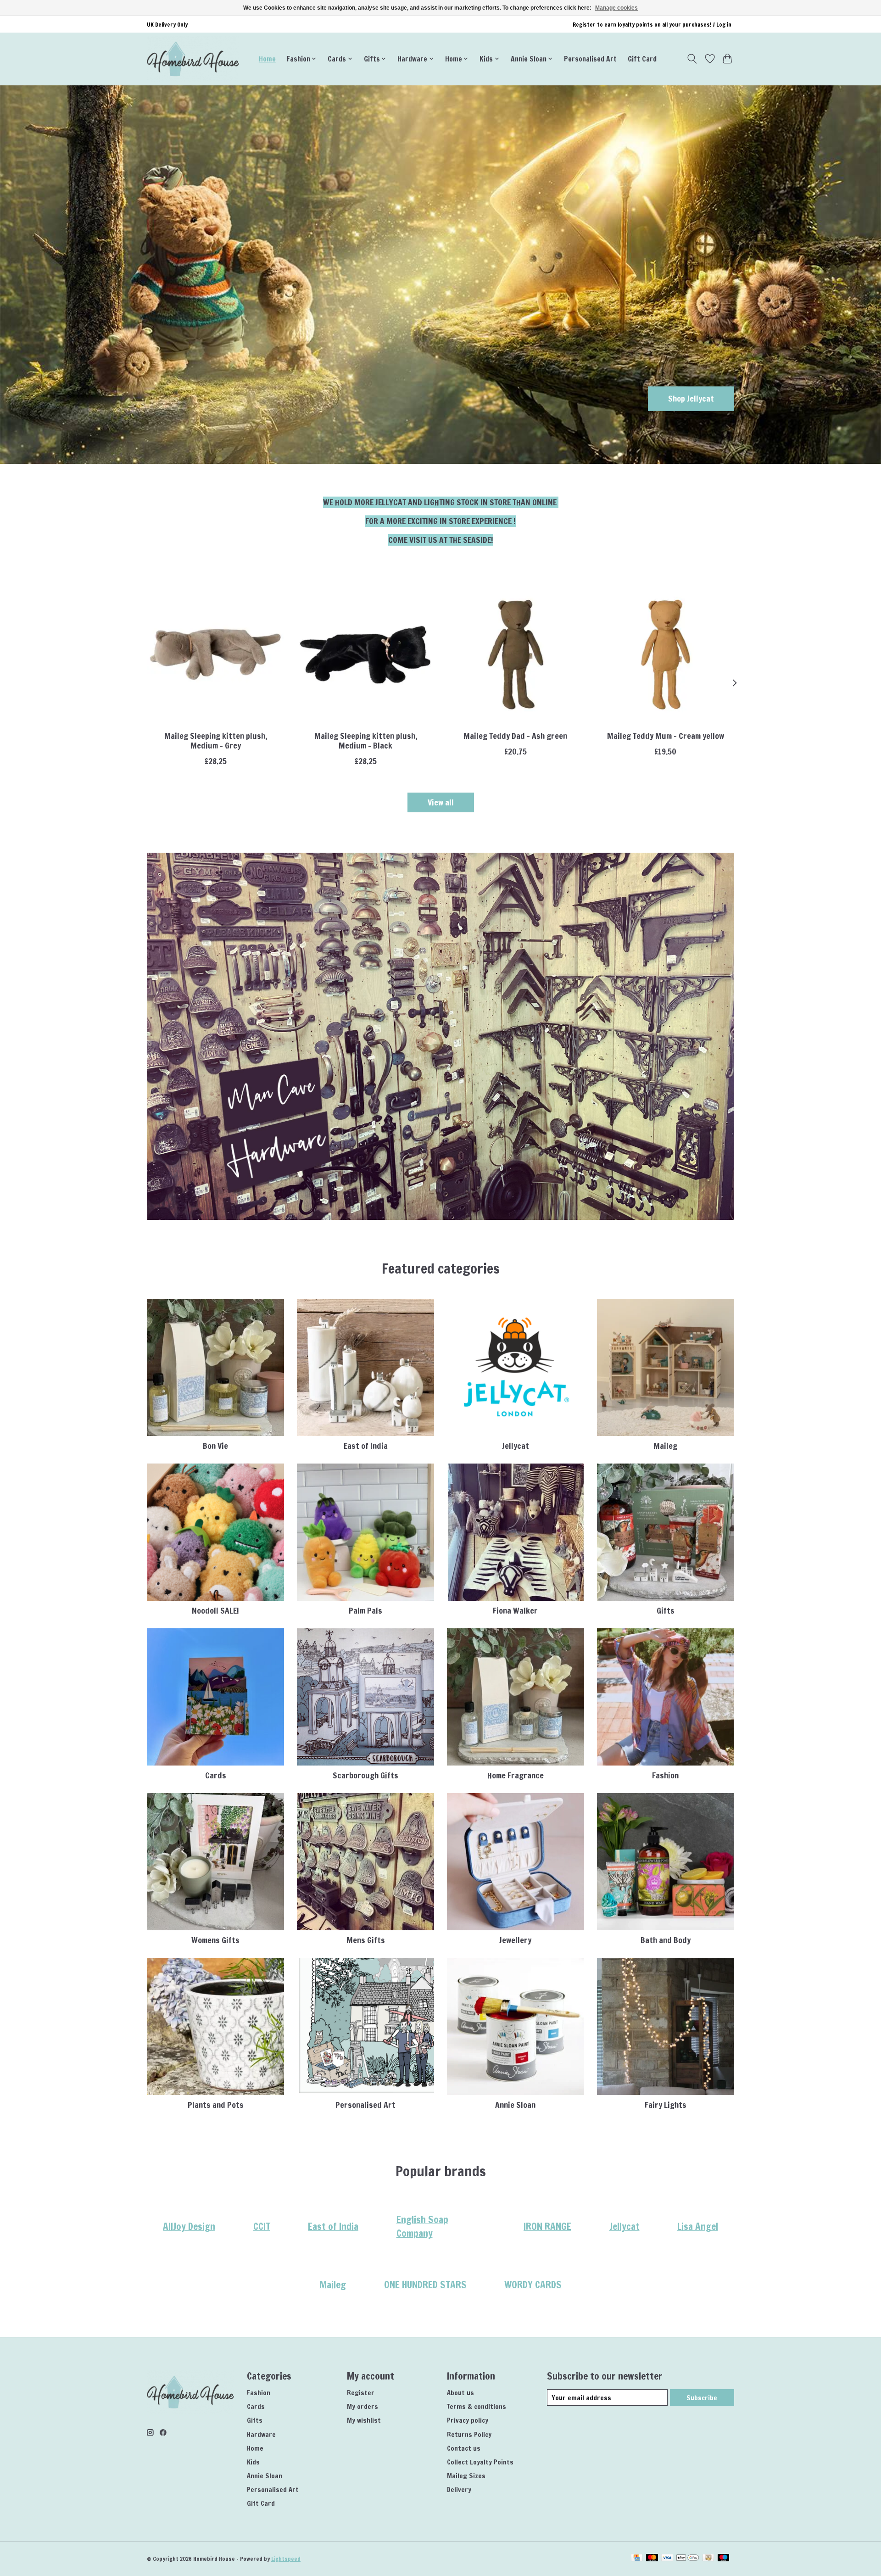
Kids (253, 2462)
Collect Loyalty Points (480, 2462)
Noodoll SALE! (215, 1611)
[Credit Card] (637, 2559)
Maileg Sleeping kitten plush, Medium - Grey (216, 741)
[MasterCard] (652, 2559)
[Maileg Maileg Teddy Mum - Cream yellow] (666, 655)
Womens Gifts (215, 1940)
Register (361, 2393)
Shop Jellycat (691, 399)
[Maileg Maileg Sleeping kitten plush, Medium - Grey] (215, 655)
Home (267, 59)
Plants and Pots (216, 2105)
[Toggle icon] (692, 59)
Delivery (459, 2489)
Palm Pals (365, 1611)
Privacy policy (468, 2420)
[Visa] (667, 2559)
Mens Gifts (366, 1940)
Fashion (665, 1775)
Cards (216, 1775)
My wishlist (364, 2420)
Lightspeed (286, 2559)
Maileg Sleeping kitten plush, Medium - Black (366, 741)
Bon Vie (215, 1446)
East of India (366, 1446)
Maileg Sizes (466, 2476)
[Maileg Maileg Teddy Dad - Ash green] (516, 655)
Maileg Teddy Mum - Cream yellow (666, 736)
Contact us (464, 2448)
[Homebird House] (193, 59)
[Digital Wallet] (688, 2559)
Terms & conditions (477, 2406)
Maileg (665, 1446)
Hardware (261, 2434)
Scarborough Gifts (365, 1775)
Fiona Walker (515, 1611)
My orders (362, 2406)
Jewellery (515, 1940)
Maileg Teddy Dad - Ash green (515, 736)
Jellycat (516, 1446)
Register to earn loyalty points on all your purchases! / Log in (652, 25)
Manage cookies (616, 8)
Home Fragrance (516, 1775)
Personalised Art (590, 59)
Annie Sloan (515, 2105)
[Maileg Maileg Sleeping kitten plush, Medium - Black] (365, 655)
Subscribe (702, 2398)
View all (441, 802)
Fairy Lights (666, 2105)
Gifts (666, 1611)
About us (460, 2393)
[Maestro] (724, 2559)
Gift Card (642, 59)
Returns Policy (469, 2434)
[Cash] (708, 2559)
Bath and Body (666, 1940)
